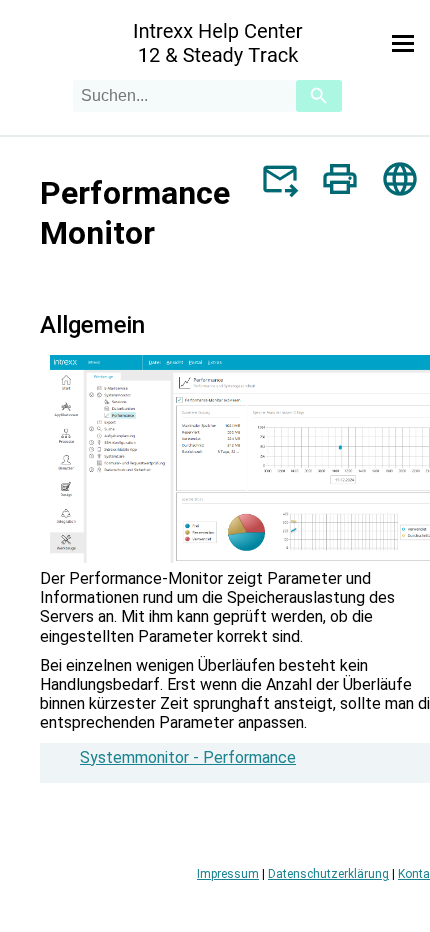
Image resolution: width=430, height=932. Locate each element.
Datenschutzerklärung (328, 874)
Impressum (228, 874)
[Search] (319, 96)
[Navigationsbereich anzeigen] (403, 44)
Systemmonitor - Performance (188, 757)
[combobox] (184, 96)
